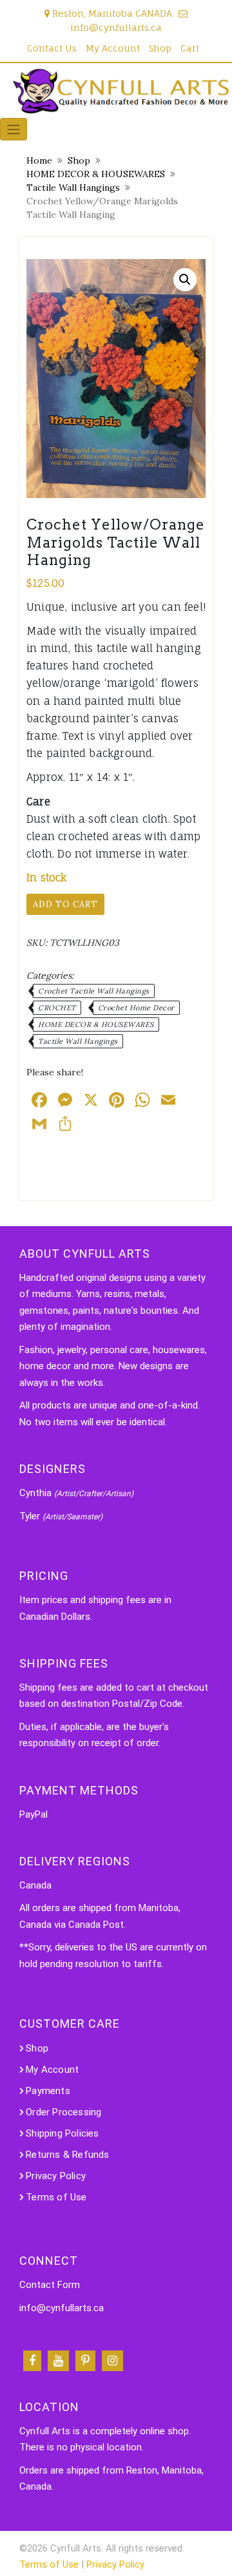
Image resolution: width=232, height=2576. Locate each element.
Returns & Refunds (67, 2155)
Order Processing (63, 2112)
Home (39, 160)
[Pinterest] (85, 2361)
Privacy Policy (56, 2176)
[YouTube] (58, 2361)
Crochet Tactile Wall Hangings (94, 991)
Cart (190, 48)
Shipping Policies (62, 2133)
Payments (48, 2091)
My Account (113, 48)
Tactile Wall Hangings (73, 187)
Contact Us (52, 48)
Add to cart (65, 904)
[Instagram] (112, 2361)
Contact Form (50, 2285)
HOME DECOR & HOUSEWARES (96, 174)
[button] (185, 280)
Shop (160, 48)
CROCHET (57, 1008)
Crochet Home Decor (136, 1008)
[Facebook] (32, 2361)
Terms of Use (56, 2197)
